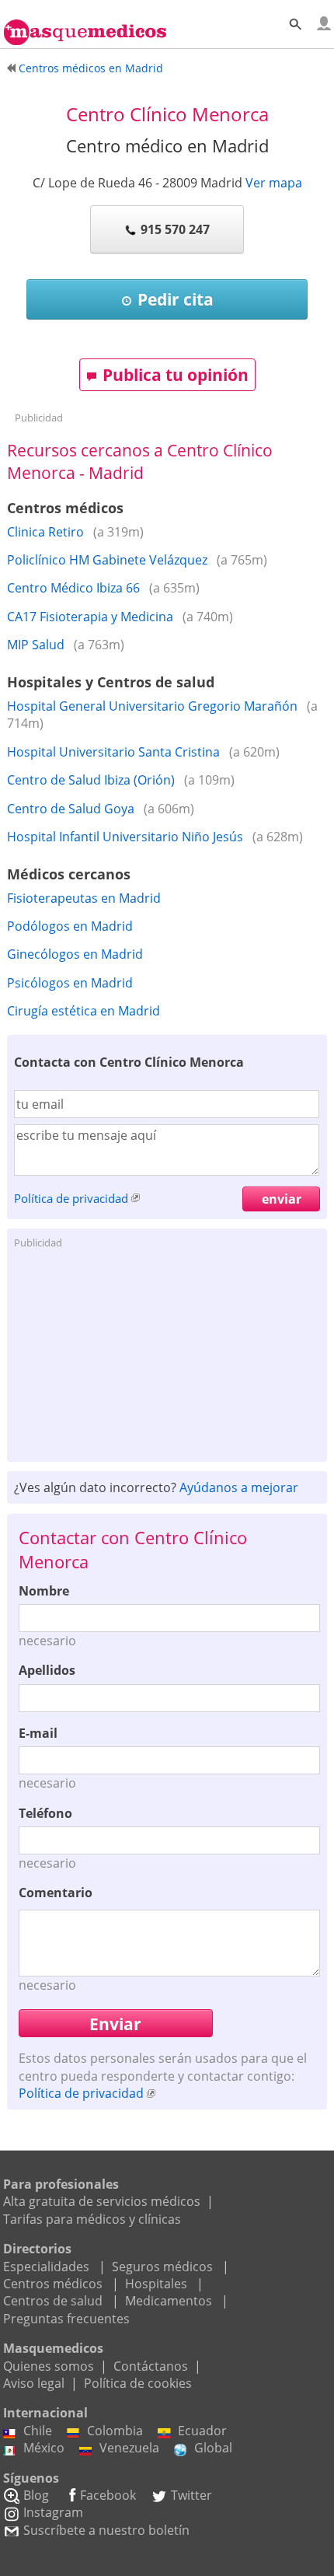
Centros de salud (53, 2301)
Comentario (56, 1893)
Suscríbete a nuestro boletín (106, 2530)
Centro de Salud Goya (71, 809)
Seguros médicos (162, 2267)
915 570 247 (175, 229)
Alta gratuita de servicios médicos (102, 2201)
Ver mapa (274, 183)
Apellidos (47, 1670)
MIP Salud (36, 645)
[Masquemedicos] (85, 26)
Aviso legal (34, 2383)
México (44, 2448)
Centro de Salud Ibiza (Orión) (91, 780)
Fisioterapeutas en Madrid (84, 898)
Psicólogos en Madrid (70, 983)
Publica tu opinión (176, 375)
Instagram (53, 2512)
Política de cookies (138, 2383)
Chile (38, 2431)
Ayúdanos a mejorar (239, 1487)
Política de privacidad (71, 1198)
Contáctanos (151, 2366)
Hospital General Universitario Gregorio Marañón (152, 706)
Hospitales (156, 2284)
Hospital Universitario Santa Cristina (113, 752)
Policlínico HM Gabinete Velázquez (107, 560)
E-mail (38, 1733)
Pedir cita (176, 299)
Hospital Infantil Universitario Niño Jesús (125, 837)
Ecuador (202, 2431)
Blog (36, 2495)
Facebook (108, 2495)
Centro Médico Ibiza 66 (73, 588)
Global (213, 2448)
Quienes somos (49, 2366)
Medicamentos (169, 2301)
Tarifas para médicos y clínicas (92, 2219)
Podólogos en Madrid (70, 926)
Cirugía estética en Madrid (83, 1011)
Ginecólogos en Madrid (75, 954)
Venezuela (129, 2448)
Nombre (44, 1591)
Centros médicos (53, 2284)
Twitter (191, 2495)
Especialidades (46, 2267)
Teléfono (45, 1813)
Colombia (115, 2431)
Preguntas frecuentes (66, 2319)
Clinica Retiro (45, 532)
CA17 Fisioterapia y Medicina (90, 617)
